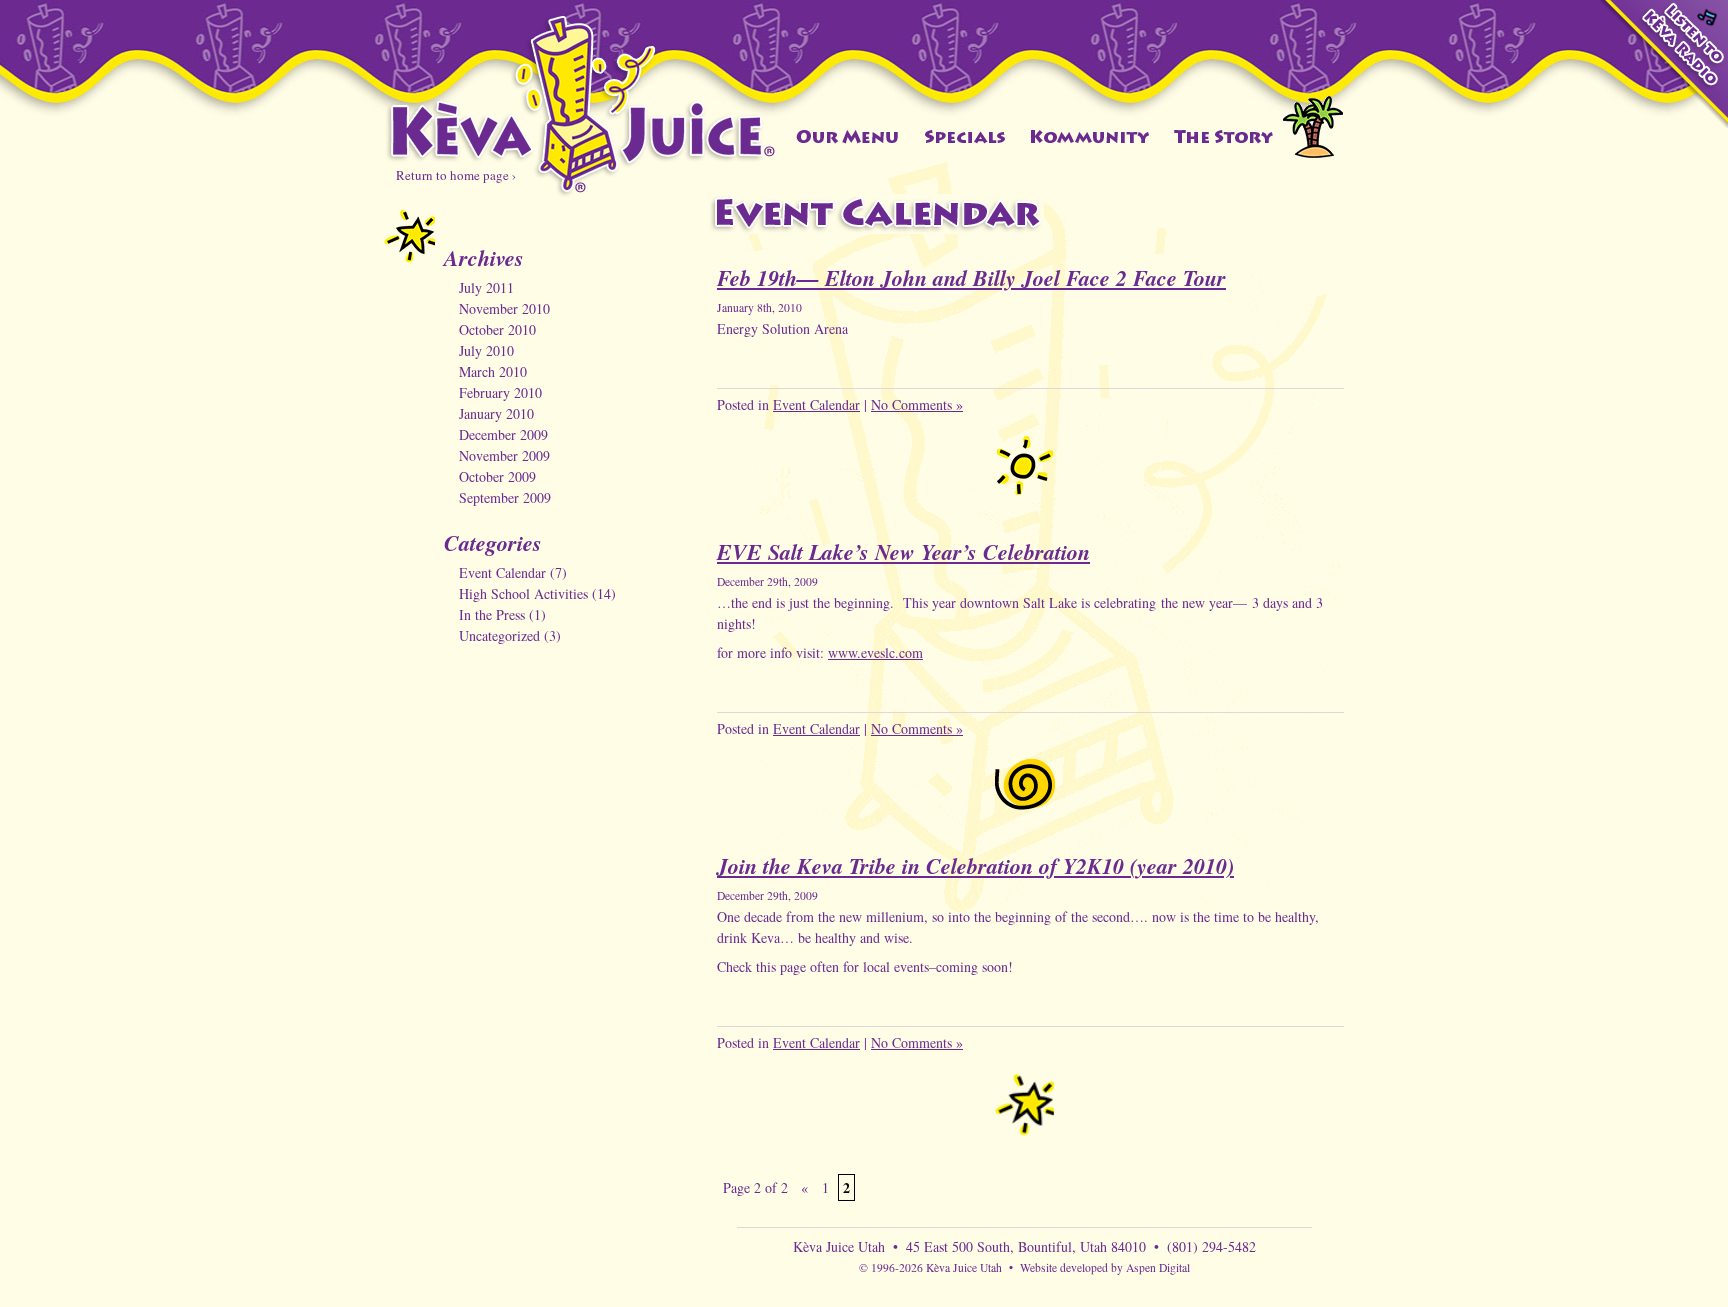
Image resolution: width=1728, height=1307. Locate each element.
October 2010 (497, 329)
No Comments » (917, 404)
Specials (965, 136)
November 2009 (504, 455)
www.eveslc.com (875, 652)
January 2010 (496, 413)
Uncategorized (499, 635)
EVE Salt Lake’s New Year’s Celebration (903, 551)
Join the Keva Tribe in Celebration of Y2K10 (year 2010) (975, 865)
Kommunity (1090, 136)
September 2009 (505, 497)
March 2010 (493, 371)
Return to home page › (456, 175)
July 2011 (486, 287)
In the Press (492, 614)
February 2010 (500, 392)
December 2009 (503, 434)
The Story (1224, 136)
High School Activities (523, 593)
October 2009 (497, 476)
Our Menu (847, 136)
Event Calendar (502, 572)
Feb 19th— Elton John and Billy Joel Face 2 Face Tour (971, 277)
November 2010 (504, 308)
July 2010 (486, 350)
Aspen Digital (1158, 1267)
